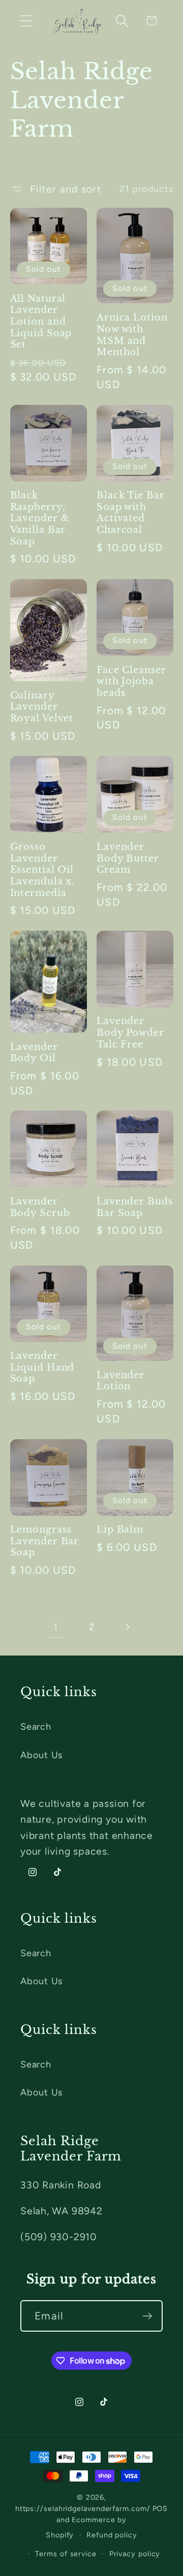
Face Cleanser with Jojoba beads (131, 681)
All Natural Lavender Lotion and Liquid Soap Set (41, 322)
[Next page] (127, 1627)
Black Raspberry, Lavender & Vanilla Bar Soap (40, 518)
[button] (26, 21)
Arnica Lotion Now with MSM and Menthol (132, 335)
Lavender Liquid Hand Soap (42, 1367)
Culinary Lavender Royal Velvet (42, 707)
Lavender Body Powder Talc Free (130, 1032)
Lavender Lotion (120, 1381)
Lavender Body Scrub (40, 1207)
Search (36, 1727)
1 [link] (56, 1627)
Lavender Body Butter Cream (128, 858)
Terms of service (66, 2554)
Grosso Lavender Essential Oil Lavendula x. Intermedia (43, 870)
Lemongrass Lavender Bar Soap (45, 1541)
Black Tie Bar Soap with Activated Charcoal (131, 513)
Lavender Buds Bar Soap (135, 1207)
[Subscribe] (147, 2316)
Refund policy (112, 2535)
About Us (41, 1755)
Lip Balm (120, 1530)
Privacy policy (135, 2554)
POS (160, 2508)
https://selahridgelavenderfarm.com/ (83, 2508)
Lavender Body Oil (34, 1053)
